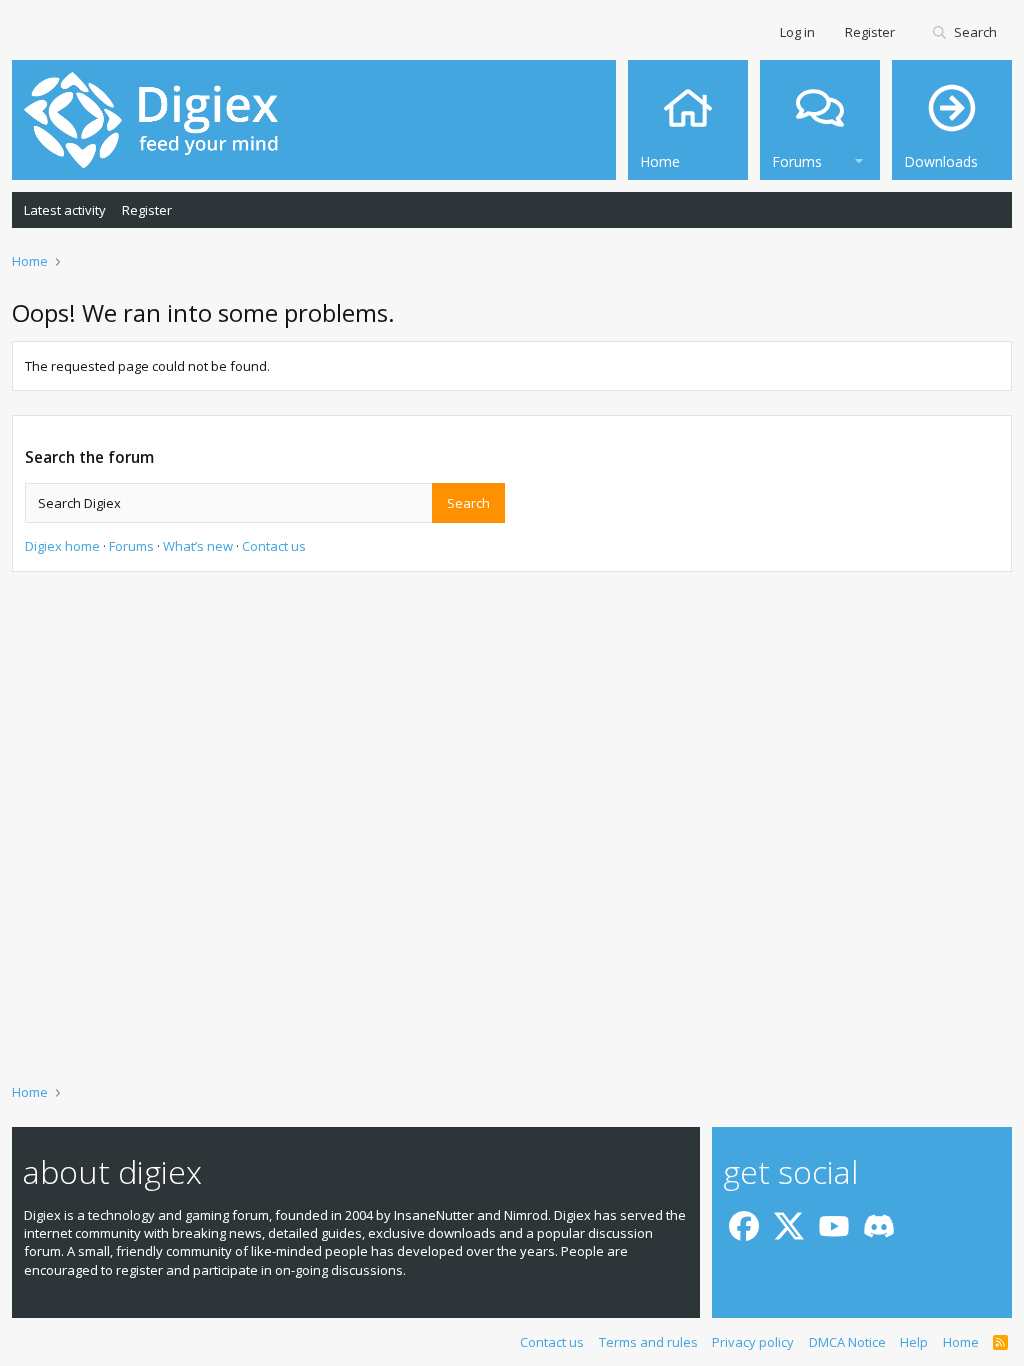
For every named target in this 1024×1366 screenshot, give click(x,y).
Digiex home (62, 546)
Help (914, 1342)
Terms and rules (648, 1342)
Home (961, 1342)
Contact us (274, 546)
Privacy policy (753, 1342)
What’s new (198, 546)
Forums (131, 546)
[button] (859, 158)
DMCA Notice (847, 1342)
